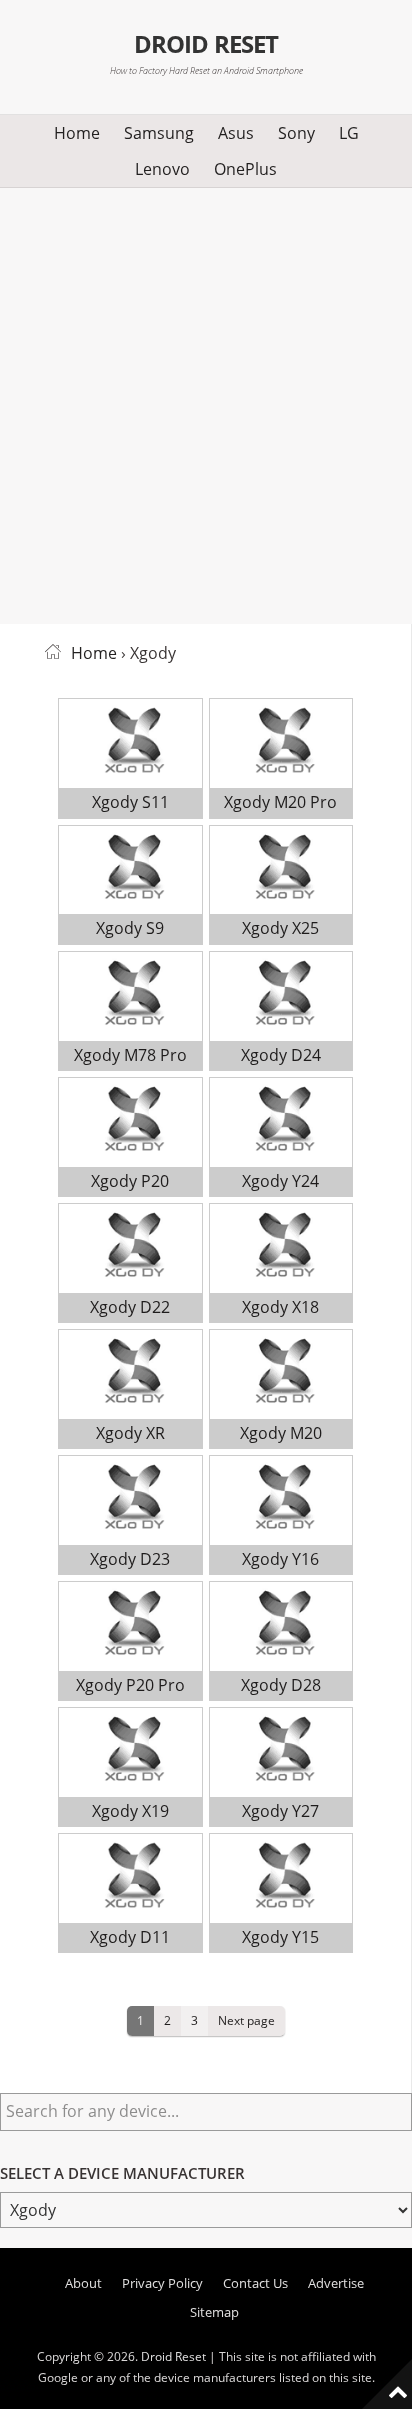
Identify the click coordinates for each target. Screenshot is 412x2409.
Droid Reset (206, 44)
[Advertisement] (206, 402)
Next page (246, 2020)
